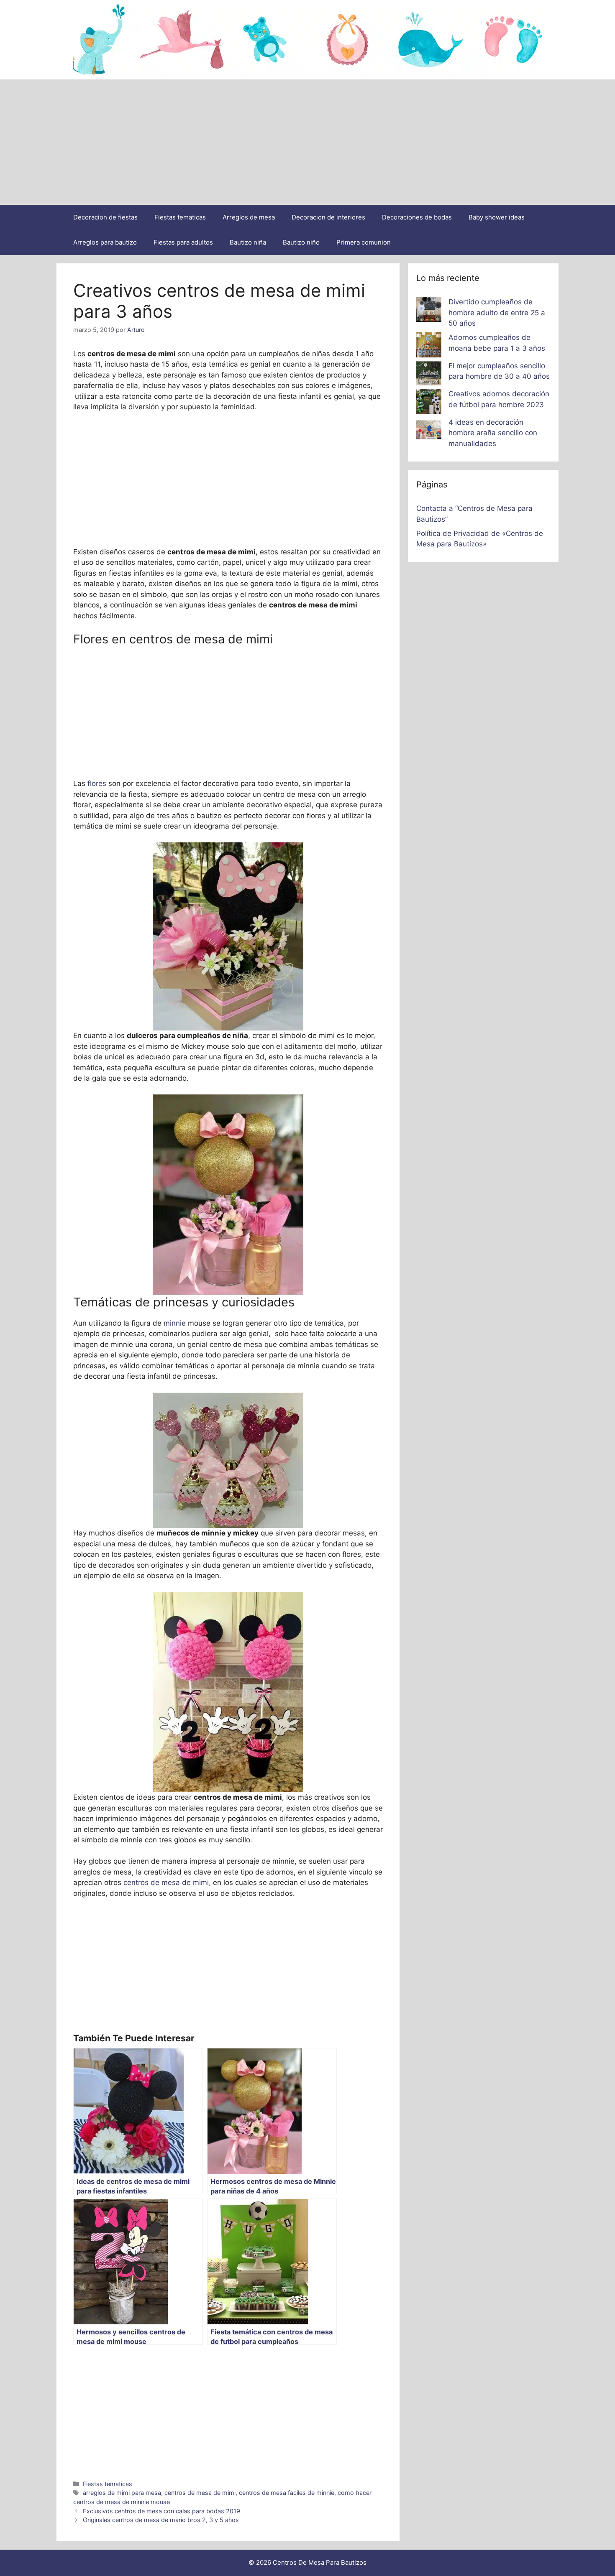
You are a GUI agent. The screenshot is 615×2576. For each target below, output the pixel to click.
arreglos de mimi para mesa (122, 2493)
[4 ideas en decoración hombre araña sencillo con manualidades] (429, 431)
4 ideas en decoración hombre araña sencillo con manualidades (493, 433)
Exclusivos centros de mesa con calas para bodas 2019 (161, 2511)
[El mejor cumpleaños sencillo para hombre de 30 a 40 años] (429, 375)
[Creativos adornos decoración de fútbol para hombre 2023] (429, 403)
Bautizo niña (248, 242)
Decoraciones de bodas (417, 217)
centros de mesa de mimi (200, 2493)
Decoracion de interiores (328, 217)
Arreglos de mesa (249, 217)
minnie (176, 1323)
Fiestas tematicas (180, 217)
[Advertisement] (307, 142)
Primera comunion (364, 242)
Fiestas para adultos (183, 242)
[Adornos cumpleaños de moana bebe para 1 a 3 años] (429, 347)
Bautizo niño (301, 242)
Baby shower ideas (497, 217)
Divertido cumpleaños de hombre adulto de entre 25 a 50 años (497, 312)
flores (97, 783)
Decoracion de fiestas (105, 217)
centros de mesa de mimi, (167, 1882)
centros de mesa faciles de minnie (287, 2493)
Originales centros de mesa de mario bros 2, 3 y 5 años (161, 2520)
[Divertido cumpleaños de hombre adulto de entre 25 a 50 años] (429, 311)
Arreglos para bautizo (105, 242)
